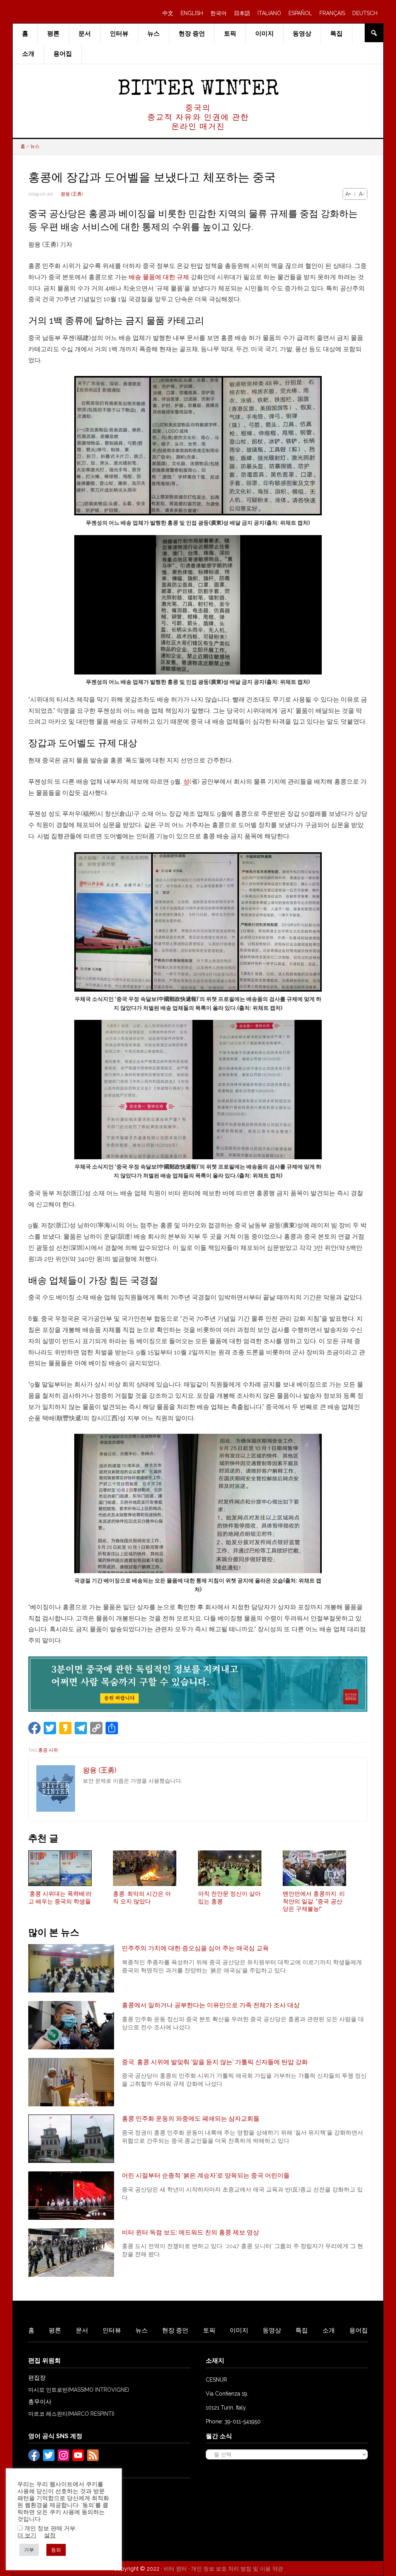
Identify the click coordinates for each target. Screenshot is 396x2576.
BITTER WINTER (198, 90)
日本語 (242, 13)
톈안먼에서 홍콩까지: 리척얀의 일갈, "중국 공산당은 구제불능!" (314, 1901)
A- (362, 194)
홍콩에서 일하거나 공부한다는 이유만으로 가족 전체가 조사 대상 (211, 2005)
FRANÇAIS (332, 13)
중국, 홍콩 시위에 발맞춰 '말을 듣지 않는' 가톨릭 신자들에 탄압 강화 (215, 2062)
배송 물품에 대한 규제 (159, 277)
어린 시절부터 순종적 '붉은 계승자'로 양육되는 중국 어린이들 (206, 2175)
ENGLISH (192, 13)
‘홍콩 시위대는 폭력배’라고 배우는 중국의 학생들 (60, 1898)
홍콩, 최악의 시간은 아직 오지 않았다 (142, 1898)
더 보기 (27, 2535)
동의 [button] (56, 2550)
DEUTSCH (365, 13)
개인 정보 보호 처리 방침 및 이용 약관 (237, 2569)
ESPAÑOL (300, 13)
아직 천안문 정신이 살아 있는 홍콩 (229, 1898)
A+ (348, 194)
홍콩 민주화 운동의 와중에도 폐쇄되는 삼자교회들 (191, 2119)
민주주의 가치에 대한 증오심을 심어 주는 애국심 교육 (195, 1948)
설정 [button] (50, 2535)
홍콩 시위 (48, 1750)
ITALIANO (269, 13)
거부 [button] (29, 2550)
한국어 (218, 13)
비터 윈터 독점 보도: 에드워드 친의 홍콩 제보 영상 (190, 2232)
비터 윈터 (175, 2569)
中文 (168, 13)
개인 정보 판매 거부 (50, 2528)
